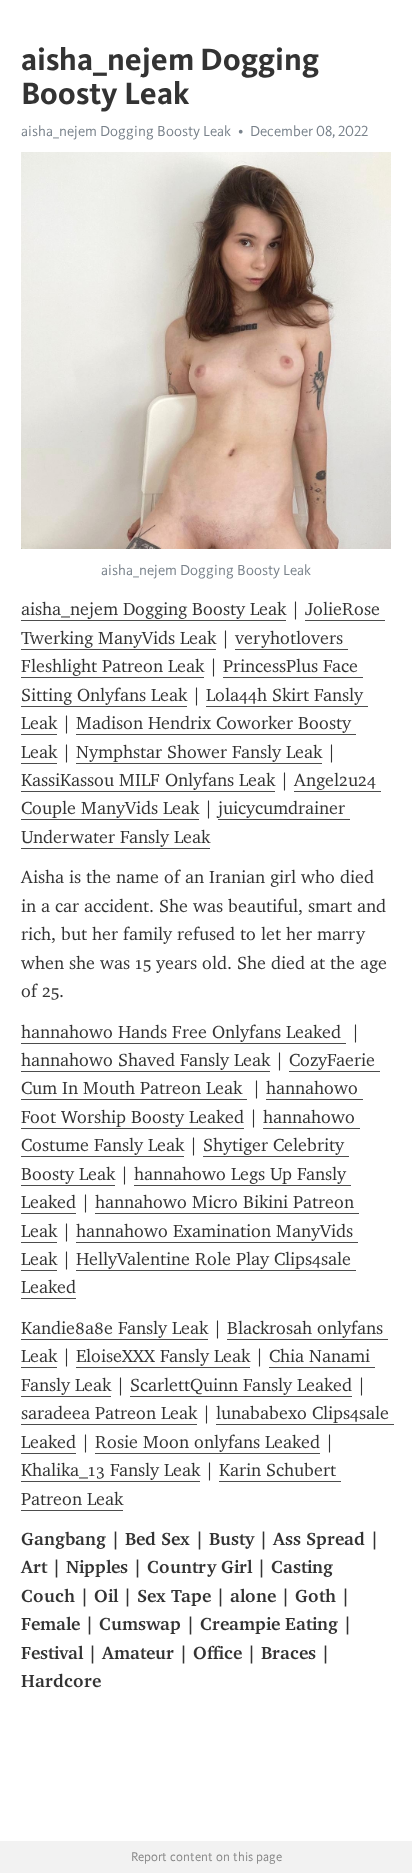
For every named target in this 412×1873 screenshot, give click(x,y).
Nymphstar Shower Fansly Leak (199, 752)
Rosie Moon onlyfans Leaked (207, 1442)
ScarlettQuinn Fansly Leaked (241, 1385)
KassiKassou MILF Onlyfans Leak (148, 780)
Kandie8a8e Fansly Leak (114, 1328)
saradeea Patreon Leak (109, 1413)
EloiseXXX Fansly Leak (163, 1356)
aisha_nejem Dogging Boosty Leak (126, 131)
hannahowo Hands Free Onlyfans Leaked (183, 1032)
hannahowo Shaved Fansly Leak (145, 1060)
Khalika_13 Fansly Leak (110, 1470)
